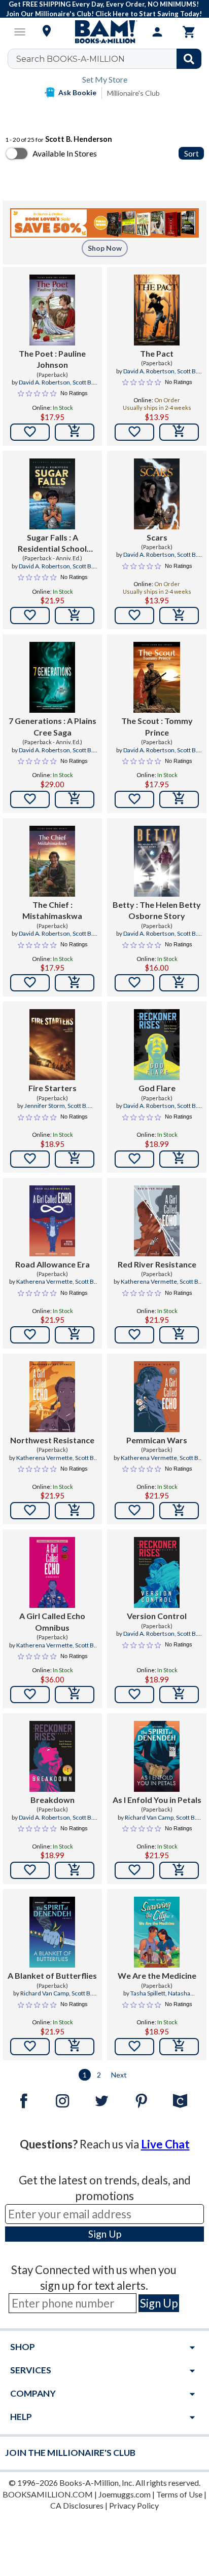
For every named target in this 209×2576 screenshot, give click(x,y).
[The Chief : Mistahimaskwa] (53, 861)
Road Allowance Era (53, 1264)
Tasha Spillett (148, 1993)
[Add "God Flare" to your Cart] (179, 1159)
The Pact (157, 353)
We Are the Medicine (157, 1975)
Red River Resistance (157, 1264)
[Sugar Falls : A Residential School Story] (53, 494)
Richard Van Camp (149, 1817)
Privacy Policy (134, 2505)
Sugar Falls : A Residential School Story (52, 544)
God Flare (157, 1088)
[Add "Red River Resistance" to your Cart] (179, 1335)
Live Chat (165, 2144)
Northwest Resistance (52, 1440)
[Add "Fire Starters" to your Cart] (75, 1159)
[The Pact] (157, 310)
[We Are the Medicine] (157, 1932)
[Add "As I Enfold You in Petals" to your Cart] (179, 1870)
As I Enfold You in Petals (157, 1800)
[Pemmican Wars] (157, 1397)
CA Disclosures (77, 2505)
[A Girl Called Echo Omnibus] (53, 1572)
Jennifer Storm (45, 1106)
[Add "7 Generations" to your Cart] (75, 799)
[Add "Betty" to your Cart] (179, 983)
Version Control (157, 1616)
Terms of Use (179, 2494)
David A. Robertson (44, 382)
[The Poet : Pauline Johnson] (53, 310)
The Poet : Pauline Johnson (52, 359)
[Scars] (157, 494)
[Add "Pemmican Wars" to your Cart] (179, 1511)
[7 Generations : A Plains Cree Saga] (53, 677)
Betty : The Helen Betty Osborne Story (157, 910)
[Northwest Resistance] (53, 1397)
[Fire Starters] (53, 1045)
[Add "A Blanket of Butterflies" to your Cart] (75, 2047)
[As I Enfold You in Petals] (157, 1756)
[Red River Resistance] (157, 1221)
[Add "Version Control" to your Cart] (179, 1695)
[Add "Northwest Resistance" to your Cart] (75, 1511)
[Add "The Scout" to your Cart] (179, 799)
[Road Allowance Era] (53, 1221)
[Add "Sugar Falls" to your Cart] (75, 616)
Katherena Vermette (44, 1281)
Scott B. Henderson (65, 387)
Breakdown (53, 1800)
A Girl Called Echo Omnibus (52, 1621)
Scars (157, 537)
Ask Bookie (77, 92)
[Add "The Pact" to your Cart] (179, 432)
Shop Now (105, 248)
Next (119, 2075)
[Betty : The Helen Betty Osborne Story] (157, 861)
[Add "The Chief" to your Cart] (75, 983)
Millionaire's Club (133, 93)
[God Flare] (157, 1045)
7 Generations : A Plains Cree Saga (53, 726)
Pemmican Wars (157, 1440)
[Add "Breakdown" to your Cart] (75, 1870)
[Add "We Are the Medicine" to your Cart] (179, 2047)
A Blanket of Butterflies (52, 1975)
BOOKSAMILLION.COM (48, 2494)
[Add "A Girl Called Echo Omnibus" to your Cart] (75, 1695)
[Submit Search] (189, 59)
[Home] (104, 32)
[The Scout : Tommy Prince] (156, 677)
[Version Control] (157, 1572)
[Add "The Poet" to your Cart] (75, 432)
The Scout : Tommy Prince (157, 726)
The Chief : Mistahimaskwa (52, 910)
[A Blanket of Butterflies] (53, 1932)
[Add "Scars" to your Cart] (179, 616)
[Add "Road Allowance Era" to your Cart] (75, 1335)
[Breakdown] (53, 1756)
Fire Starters (53, 1088)
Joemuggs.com (125, 2494)
